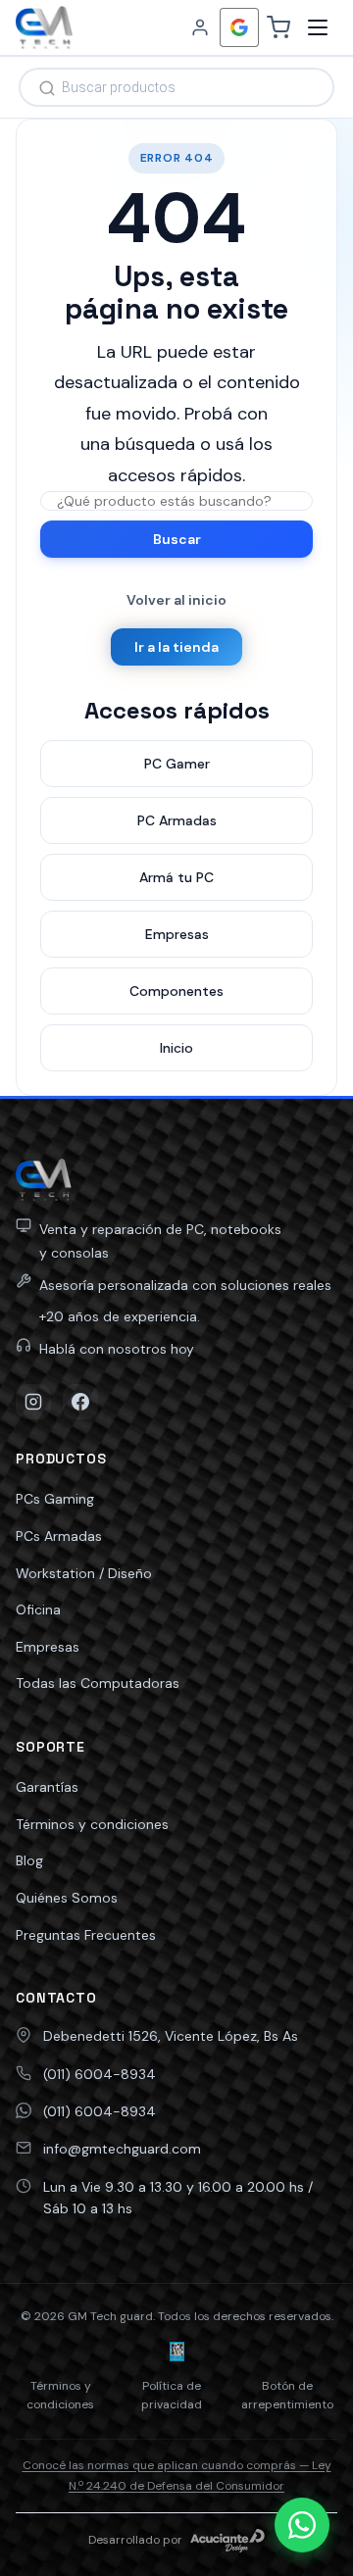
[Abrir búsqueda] (176, 87)
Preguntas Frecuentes (86, 1935)
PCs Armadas (59, 1536)
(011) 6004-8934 (100, 2074)
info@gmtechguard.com (122, 2149)
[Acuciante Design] (227, 2541)
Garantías (47, 1787)
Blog (29, 1860)
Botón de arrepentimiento (287, 2395)
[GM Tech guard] (44, 27)
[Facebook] (80, 1402)
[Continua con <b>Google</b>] (239, 27)
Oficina (38, 1610)
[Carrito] (278, 27)
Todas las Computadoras (98, 1683)
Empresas (48, 1647)
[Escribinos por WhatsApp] (302, 2525)
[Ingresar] (200, 27)
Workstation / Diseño (84, 1573)
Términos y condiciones (92, 1824)
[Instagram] (33, 1402)
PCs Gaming (55, 1499)
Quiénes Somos (67, 1898)
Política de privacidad (172, 2395)
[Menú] (318, 27)
